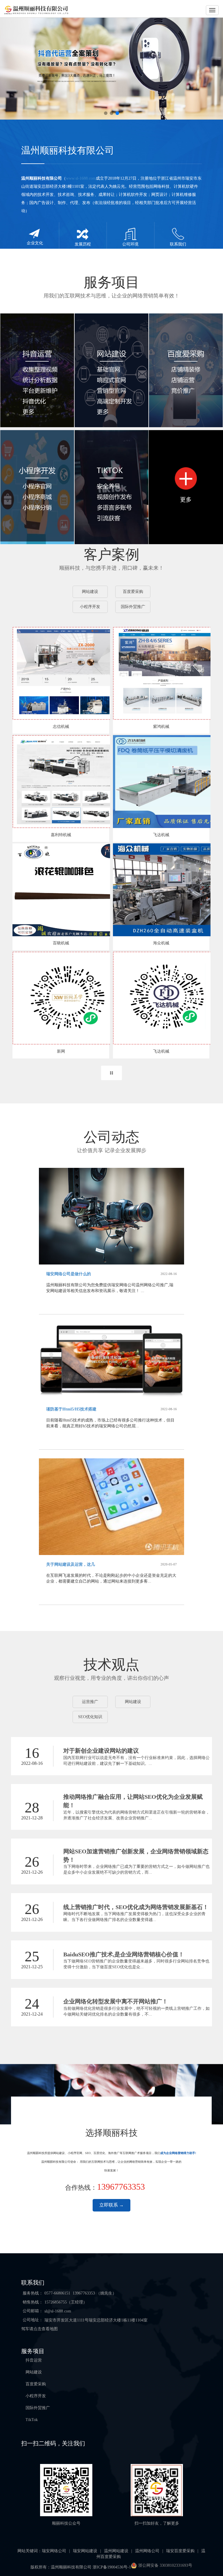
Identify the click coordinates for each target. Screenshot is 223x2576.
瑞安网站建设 (85, 2551)
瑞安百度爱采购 (180, 2551)
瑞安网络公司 (54, 2551)
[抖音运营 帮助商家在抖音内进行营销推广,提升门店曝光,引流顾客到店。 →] (37, 370)
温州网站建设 (116, 2551)
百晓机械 (61, 943)
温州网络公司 (147, 2551)
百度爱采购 (133, 592)
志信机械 (61, 727)
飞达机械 (161, 835)
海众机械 (161, 943)
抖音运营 (34, 2360)
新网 (61, 1051)
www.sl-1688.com (81, 178)
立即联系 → (111, 2205)
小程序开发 (90, 607)
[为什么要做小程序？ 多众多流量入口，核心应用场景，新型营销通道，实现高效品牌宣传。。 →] (37, 487)
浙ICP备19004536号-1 (112, 2567)
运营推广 (90, 1702)
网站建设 (90, 592)
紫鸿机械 (161, 727)
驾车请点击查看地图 (39, 2329)
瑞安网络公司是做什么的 (69, 1274)
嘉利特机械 (61, 835)
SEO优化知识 (90, 1717)
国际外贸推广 (133, 607)
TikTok (32, 2420)
